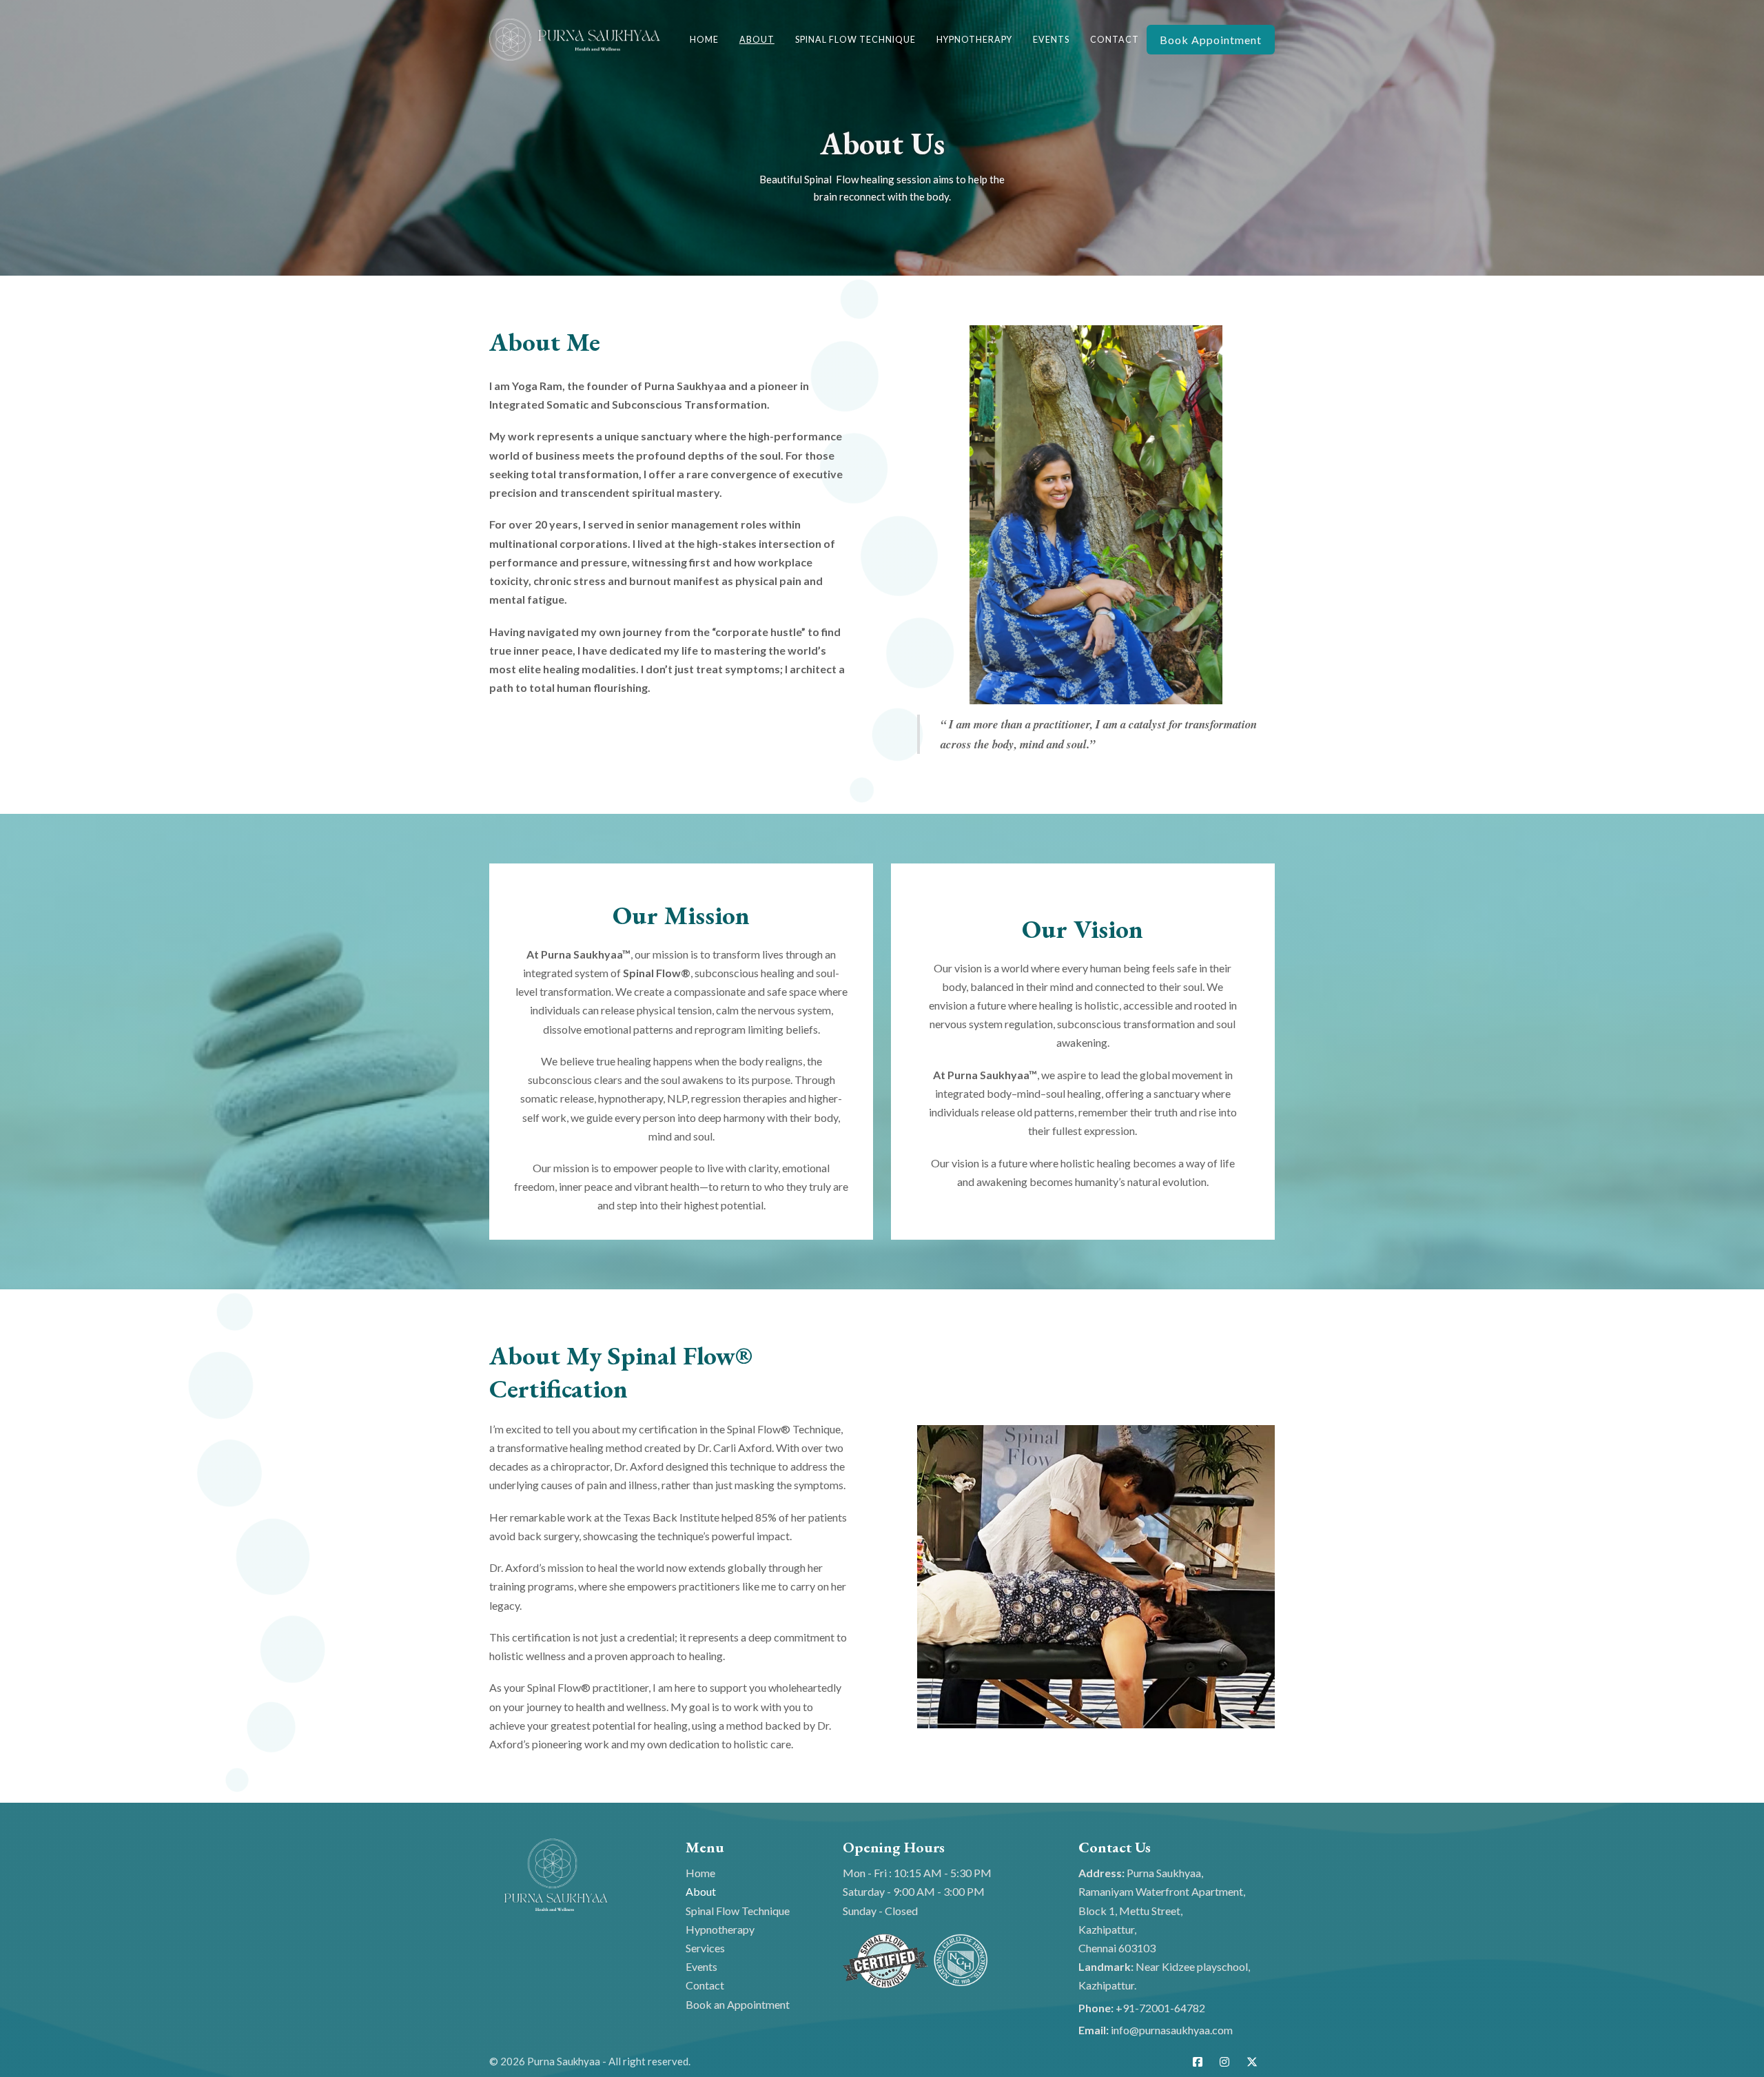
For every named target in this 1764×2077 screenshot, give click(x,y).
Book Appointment (1211, 40)
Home (704, 40)
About (757, 40)
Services (705, 1948)
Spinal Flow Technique (855, 40)
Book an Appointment (738, 2004)
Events (1051, 40)
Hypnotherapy (974, 40)
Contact (1115, 40)
